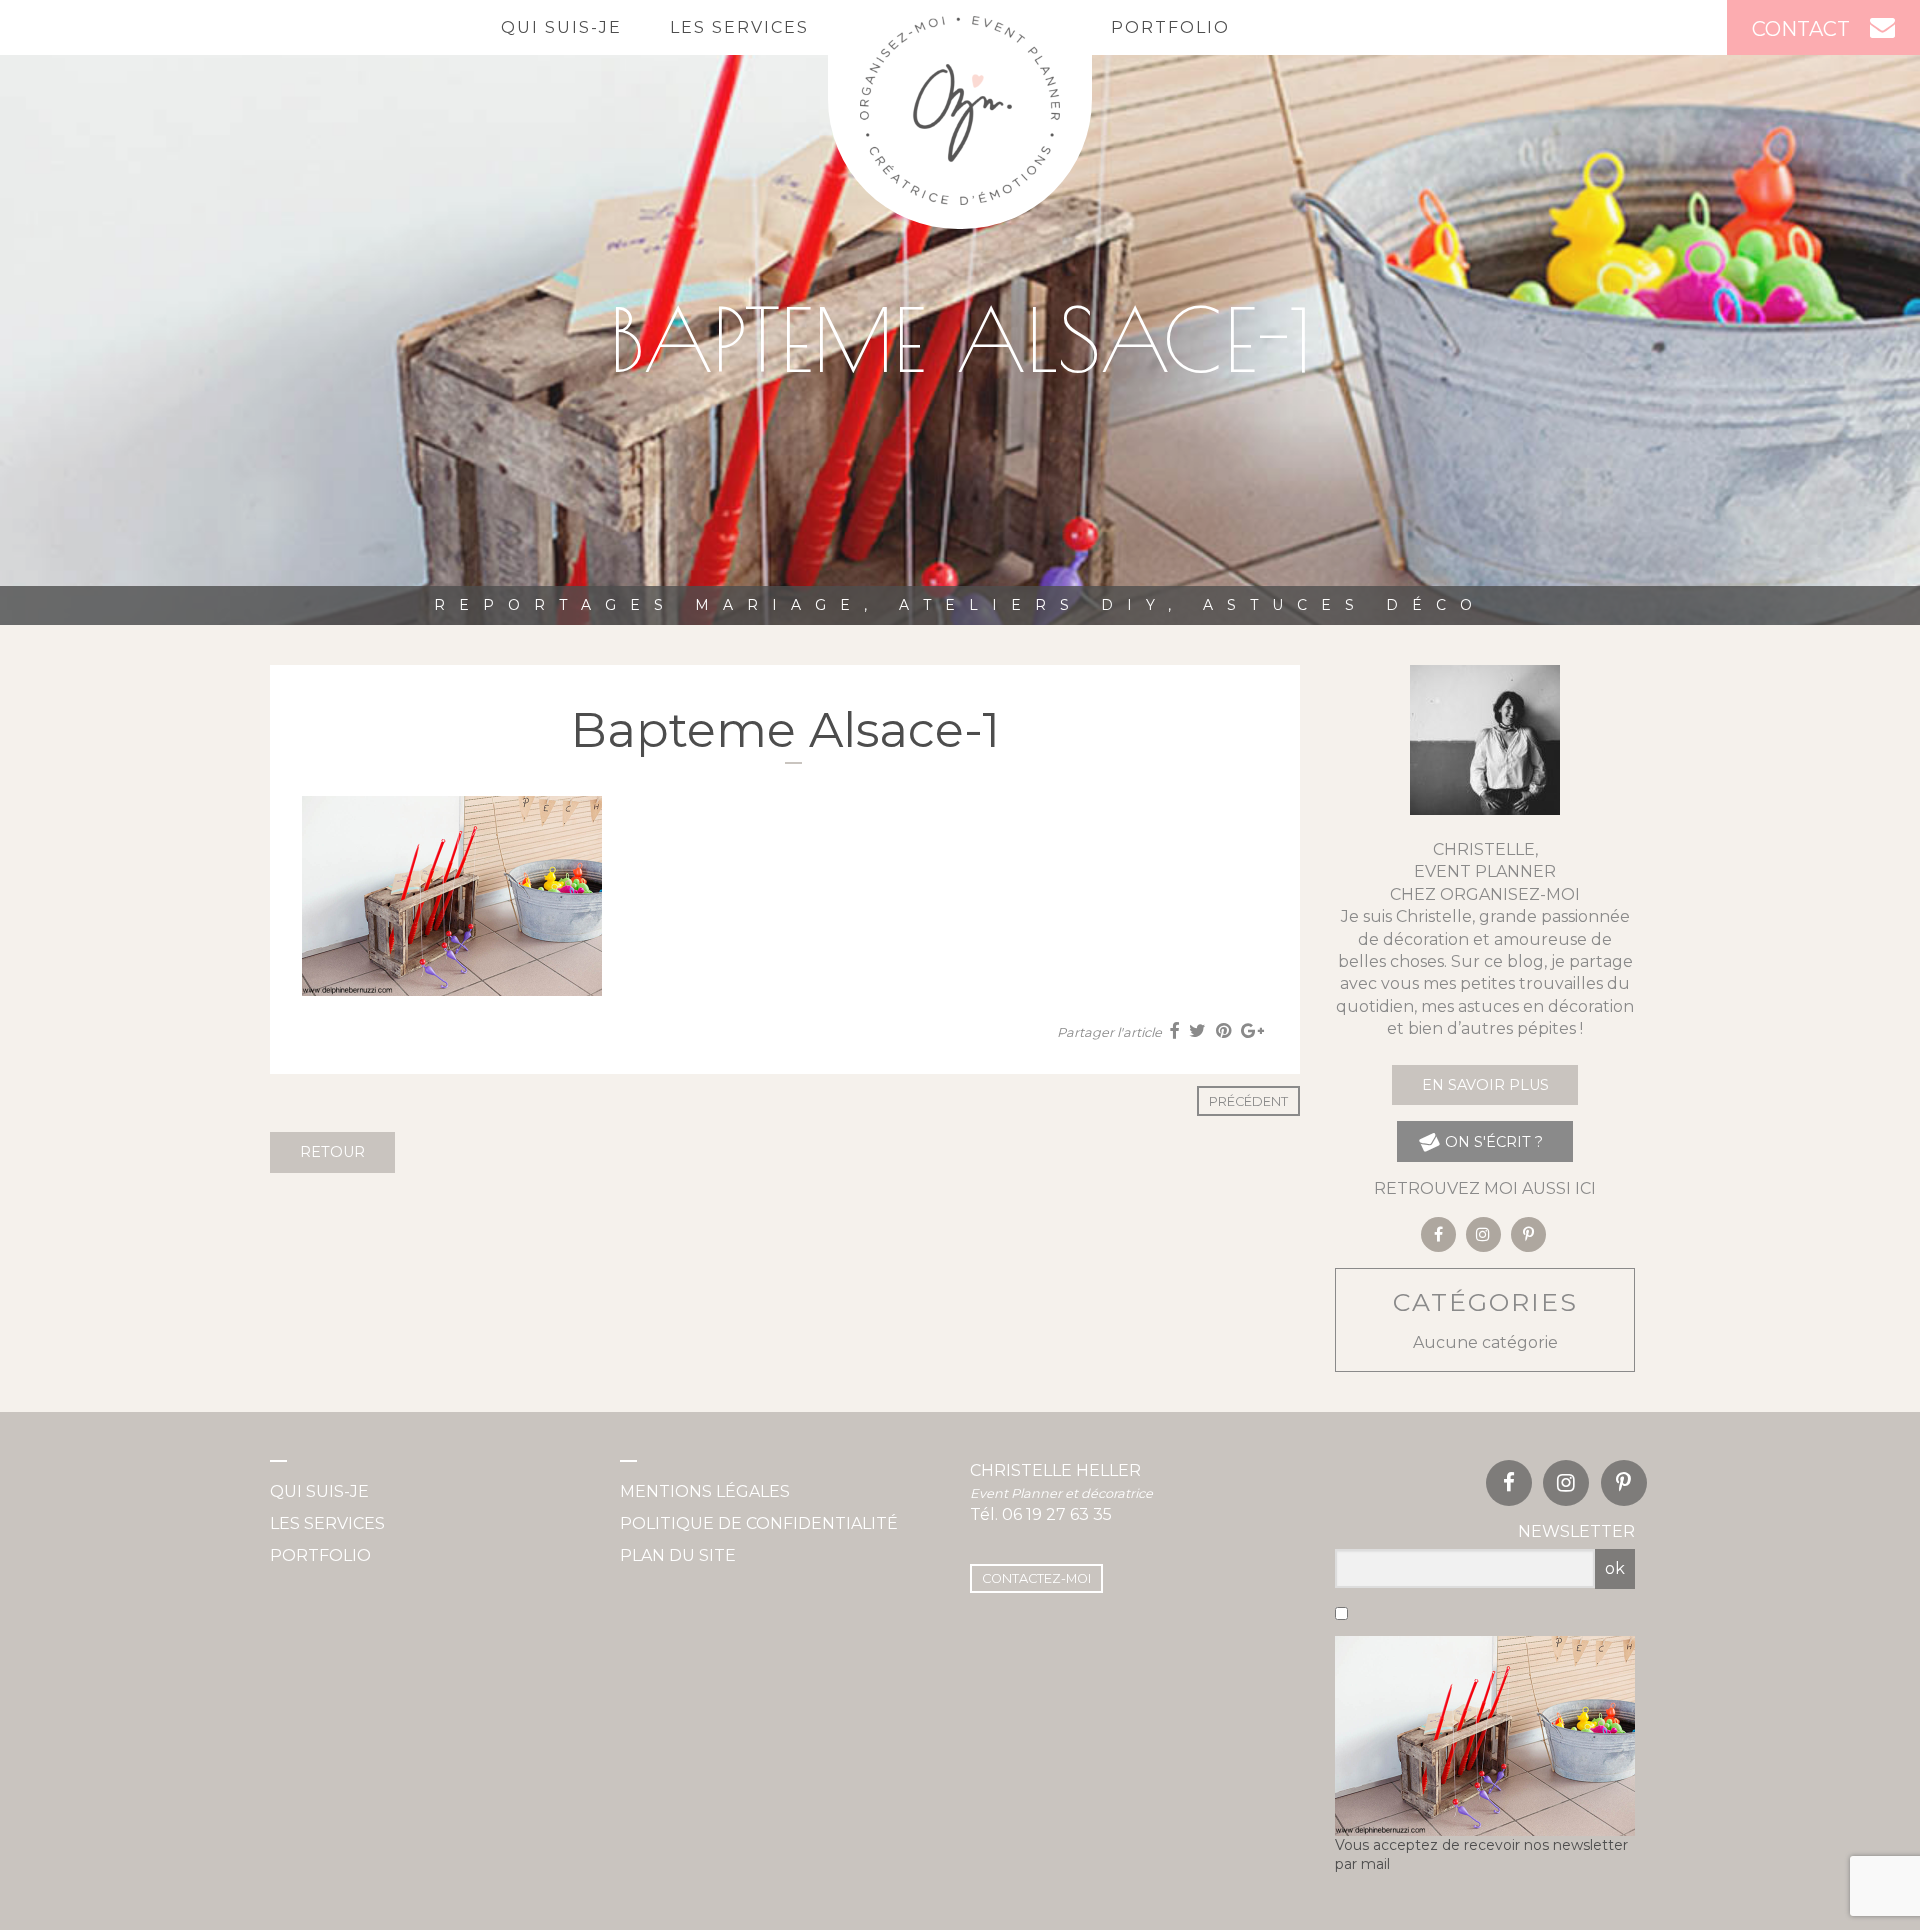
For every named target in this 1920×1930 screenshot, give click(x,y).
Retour (332, 1152)
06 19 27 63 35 (1057, 1514)
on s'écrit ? (1492, 1142)
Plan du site (678, 1555)
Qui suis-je (561, 27)
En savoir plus (1485, 1085)
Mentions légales (705, 1491)
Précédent (1248, 1101)
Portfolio (1170, 27)
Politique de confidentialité (759, 1523)
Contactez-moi (1036, 1578)
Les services (739, 27)
